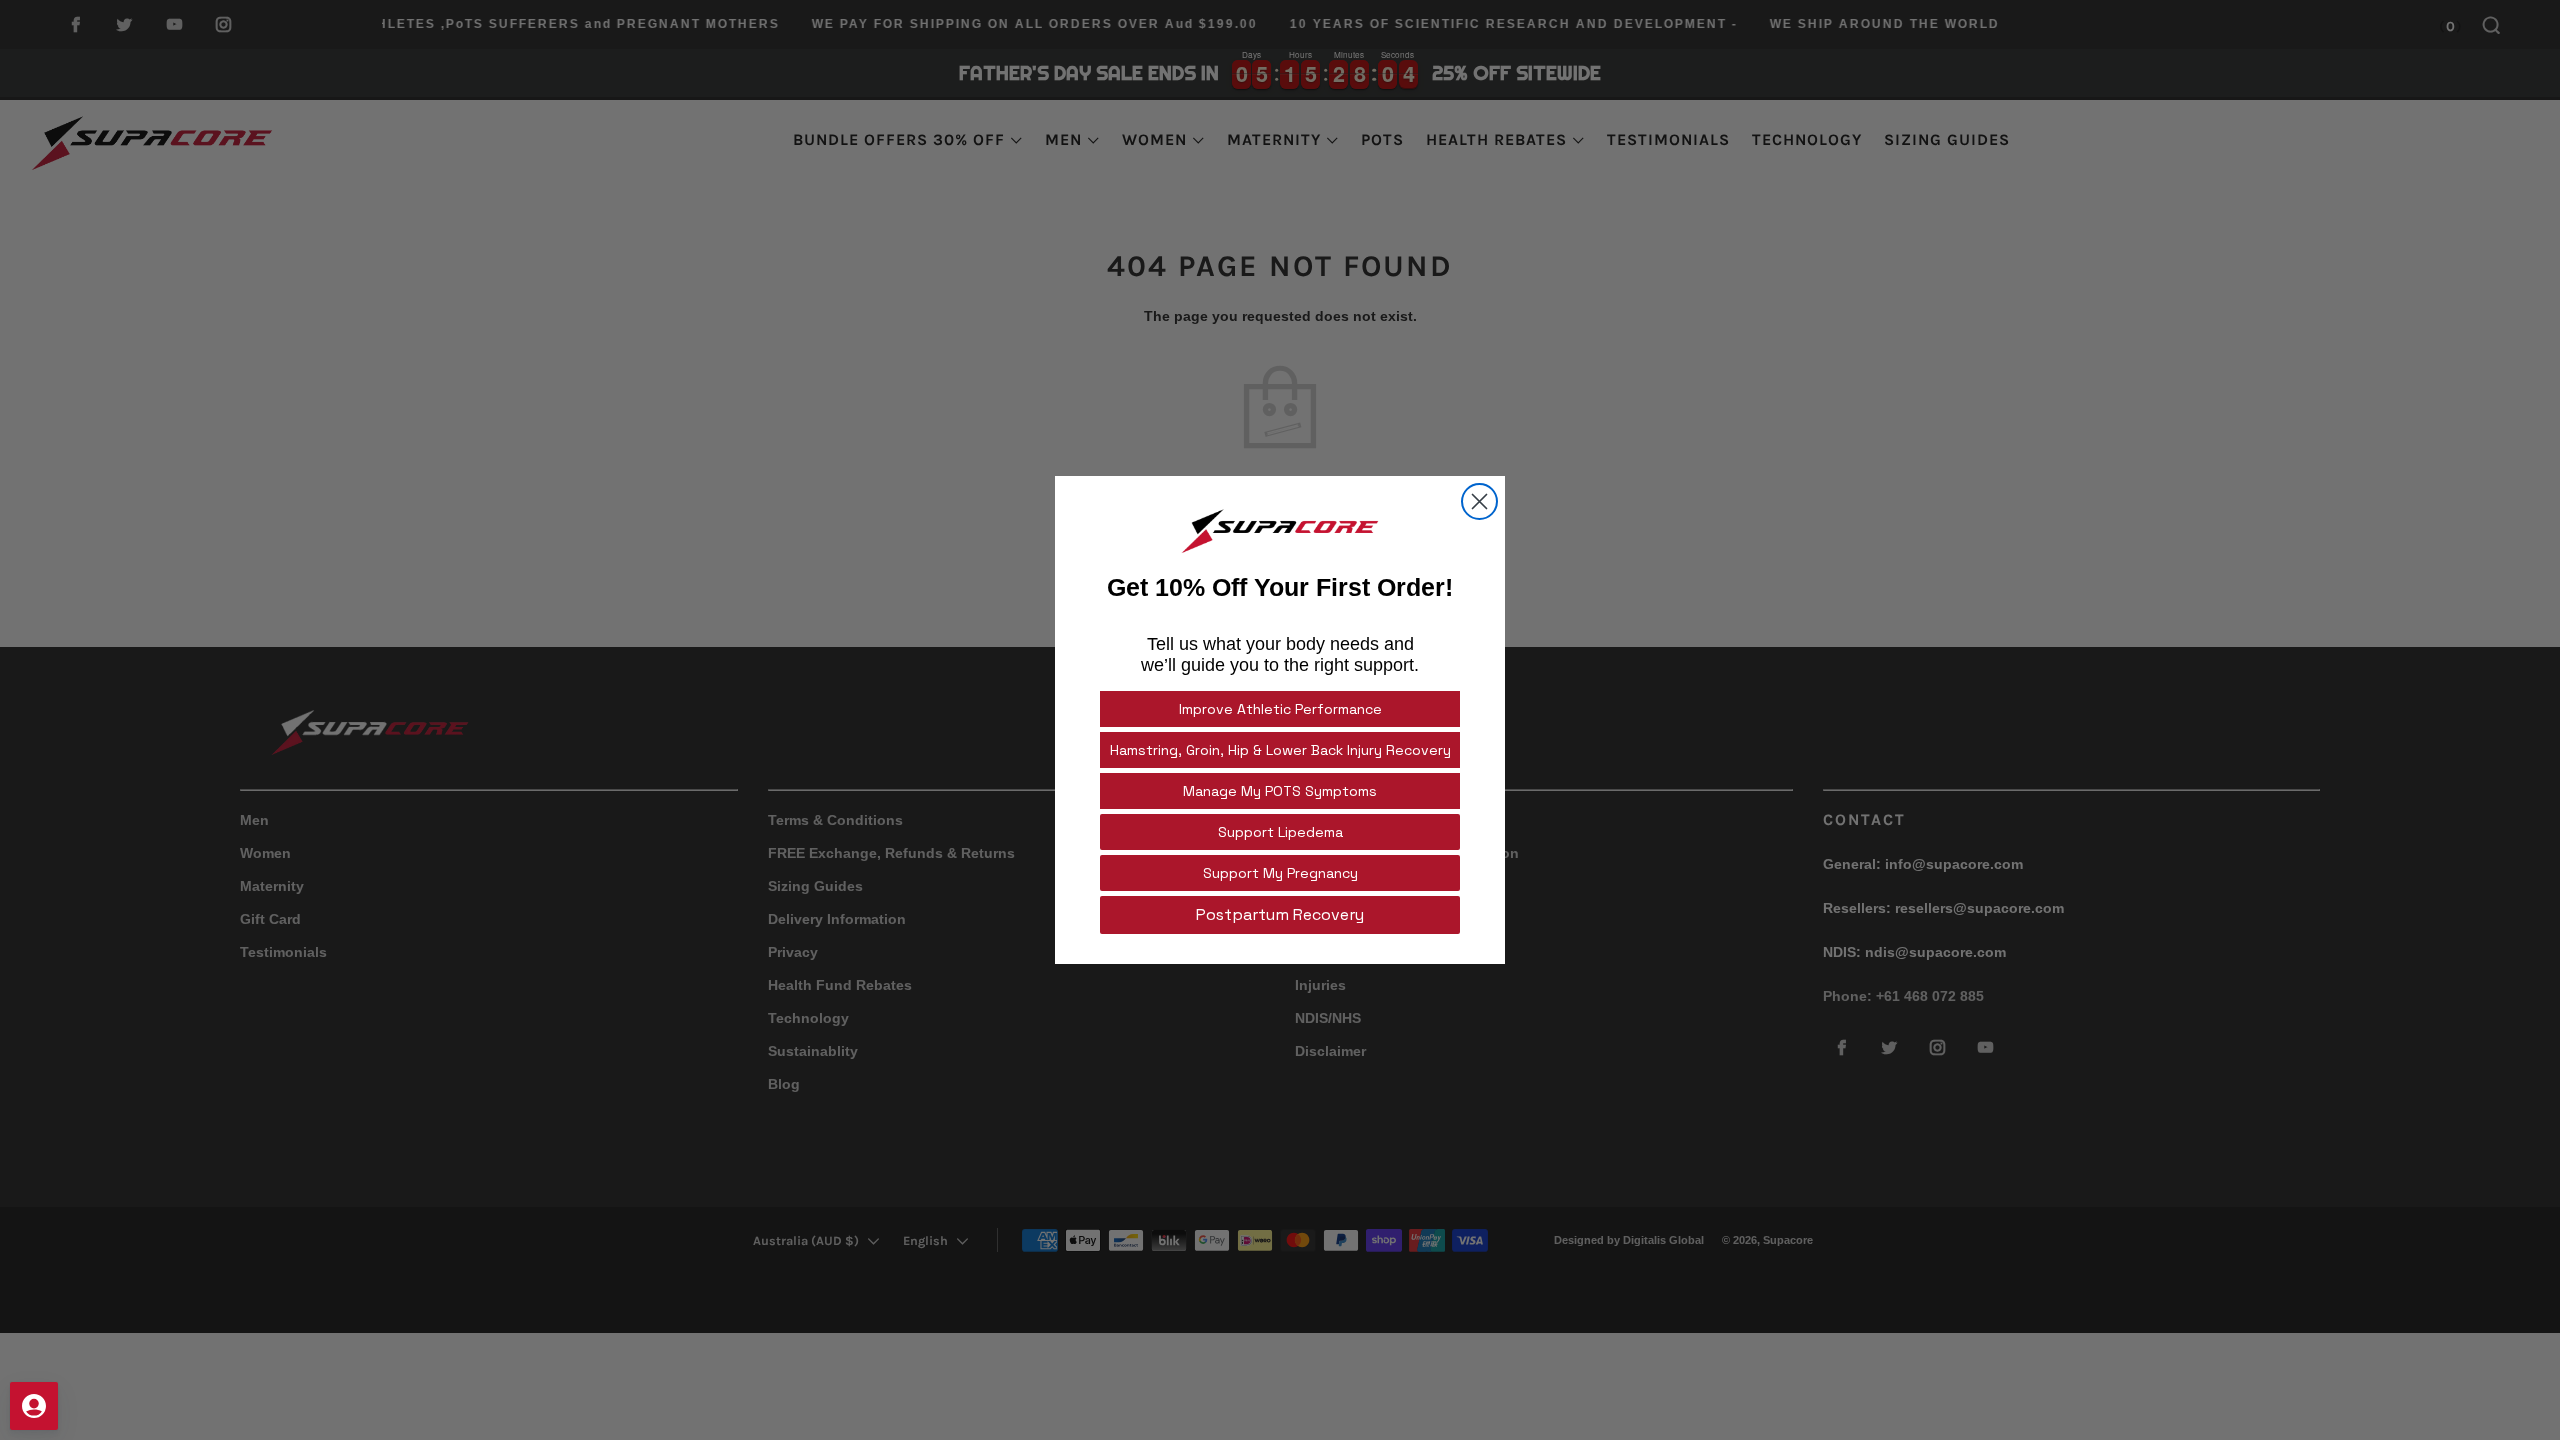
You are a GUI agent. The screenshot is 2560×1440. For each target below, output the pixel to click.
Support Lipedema (1280, 832)
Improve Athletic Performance (1280, 709)
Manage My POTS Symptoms (1280, 791)
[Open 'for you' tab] (34, 1406)
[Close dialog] (1479, 501)
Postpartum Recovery (1280, 914)
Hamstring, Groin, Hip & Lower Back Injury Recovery (1280, 750)
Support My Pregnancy (1280, 873)
